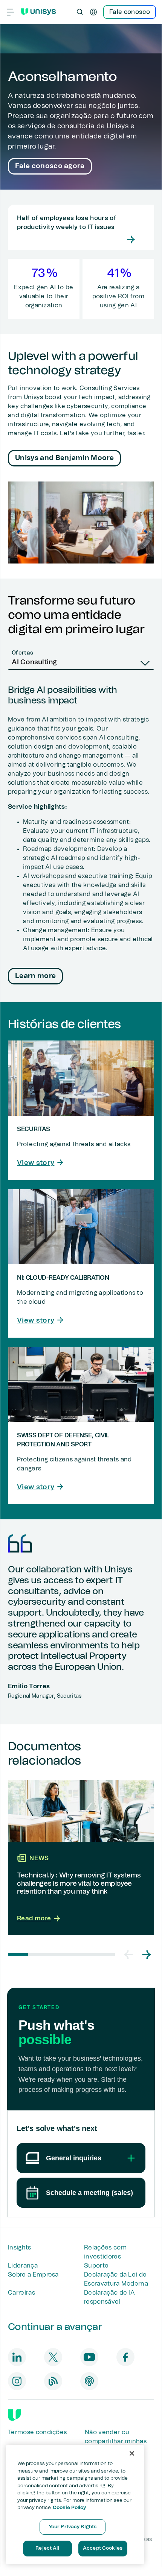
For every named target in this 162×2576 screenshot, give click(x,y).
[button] (128, 1955)
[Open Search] (80, 12)
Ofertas (22, 653)
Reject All (47, 2548)
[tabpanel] (81, 836)
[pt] (93, 12)
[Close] (132, 2453)
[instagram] (17, 2381)
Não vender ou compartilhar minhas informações (116, 2441)
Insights (20, 2248)
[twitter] (53, 2357)
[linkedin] (17, 2357)
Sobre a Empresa (33, 2275)
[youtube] (89, 2357)
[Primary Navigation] (11, 12)
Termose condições (37, 2432)
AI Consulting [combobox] (34, 662)
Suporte (96, 2266)
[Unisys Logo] (38, 12)
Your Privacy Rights (73, 2527)
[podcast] (89, 2381)
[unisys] (14, 2415)
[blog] (53, 2381)
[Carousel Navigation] (138, 1955)
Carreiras (21, 2293)
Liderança (23, 2266)
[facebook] (125, 2357)
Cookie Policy (70, 2508)
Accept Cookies (103, 2548)
